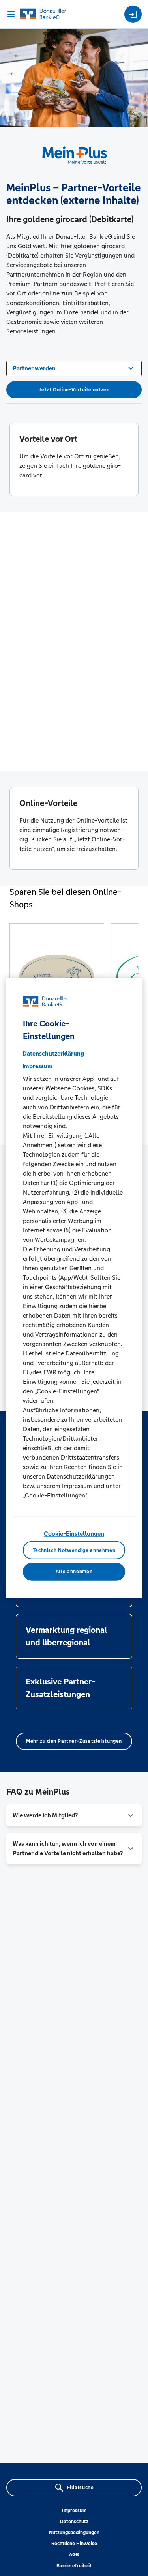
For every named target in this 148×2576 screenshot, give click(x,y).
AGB (74, 2555)
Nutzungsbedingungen (74, 2533)
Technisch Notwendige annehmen (74, 1550)
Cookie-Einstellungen (74, 1534)
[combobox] (74, 368)
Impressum (74, 2511)
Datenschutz (74, 2522)
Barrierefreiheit (74, 2566)
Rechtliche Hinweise (74, 2544)
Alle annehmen (74, 1572)
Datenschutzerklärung (53, 1053)
